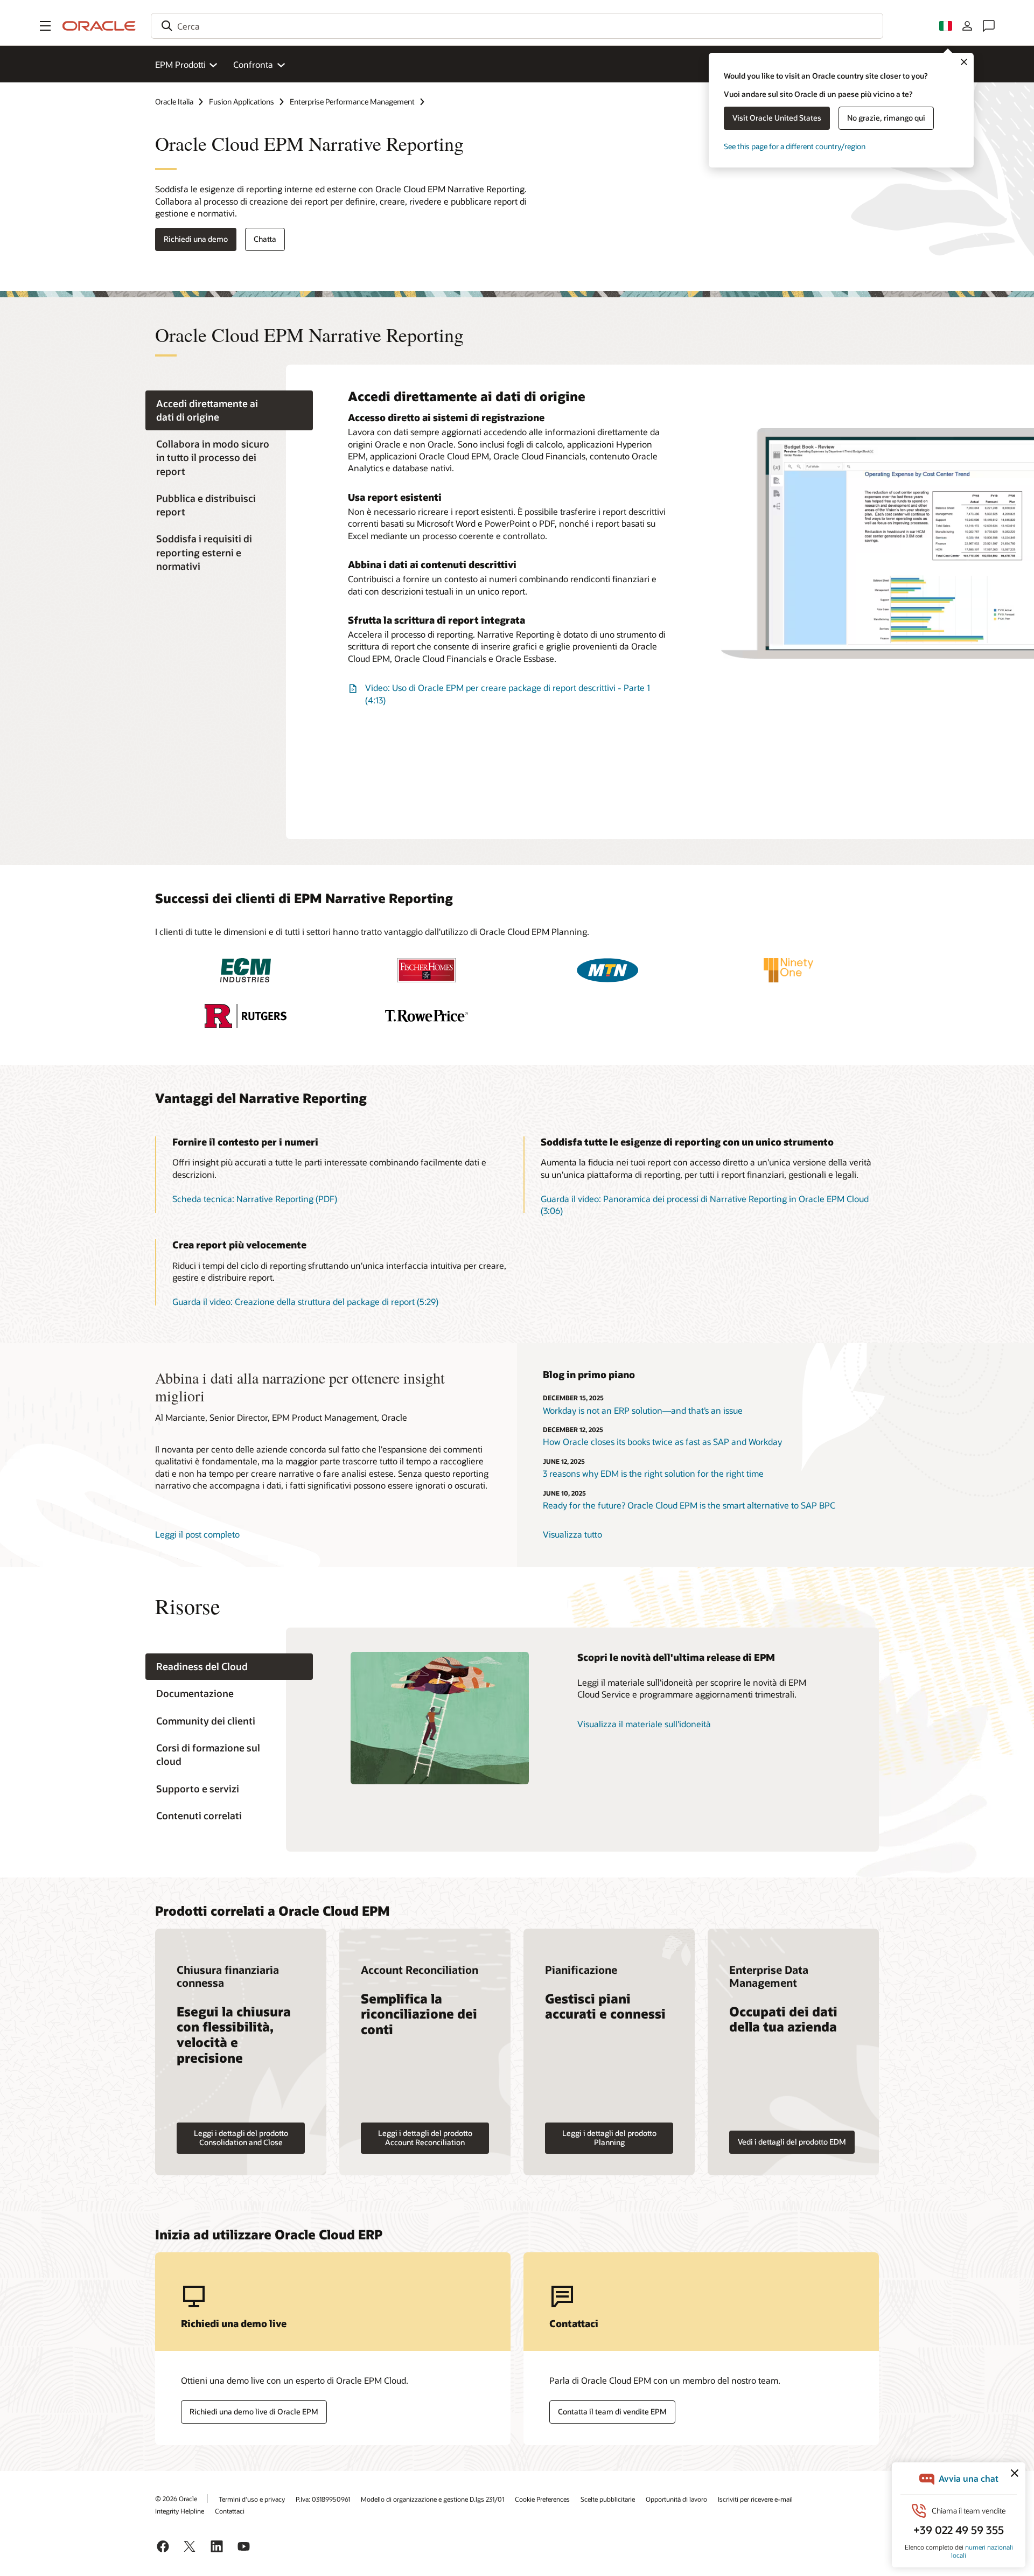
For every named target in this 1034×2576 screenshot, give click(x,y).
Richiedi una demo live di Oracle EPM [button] (254, 2411)
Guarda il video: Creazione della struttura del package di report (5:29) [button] (305, 1301)
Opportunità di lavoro (676, 2499)
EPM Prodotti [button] (180, 64)
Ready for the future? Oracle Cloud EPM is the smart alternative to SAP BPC (689, 1505)
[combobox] (517, 26)
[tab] (229, 410)
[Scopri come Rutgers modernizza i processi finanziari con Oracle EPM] (246, 1016)
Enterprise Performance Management (352, 102)
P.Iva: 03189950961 (323, 2499)
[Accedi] (967, 26)
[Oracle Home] (99, 26)
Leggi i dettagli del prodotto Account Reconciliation (425, 2138)
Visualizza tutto (572, 1534)
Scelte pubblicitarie (608, 2499)
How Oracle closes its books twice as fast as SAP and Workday (662, 1441)
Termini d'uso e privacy (252, 2499)
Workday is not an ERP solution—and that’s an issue (643, 1410)
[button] (45, 26)
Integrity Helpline (180, 2511)
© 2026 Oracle (176, 2498)
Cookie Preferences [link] (542, 2499)
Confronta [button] (253, 64)
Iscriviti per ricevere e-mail (755, 2499)
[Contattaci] (989, 26)
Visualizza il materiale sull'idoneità (644, 1724)
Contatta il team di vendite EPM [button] (612, 2411)
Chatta (265, 239)
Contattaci (230, 2511)
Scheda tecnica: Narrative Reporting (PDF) (255, 1199)
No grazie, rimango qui (886, 118)
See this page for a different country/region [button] (795, 146)
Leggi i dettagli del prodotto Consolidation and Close (241, 2138)
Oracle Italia (174, 102)
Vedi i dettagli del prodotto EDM (792, 2142)
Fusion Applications (242, 102)
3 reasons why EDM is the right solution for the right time (653, 1473)
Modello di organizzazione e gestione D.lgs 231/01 (432, 2499)
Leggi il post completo (197, 1534)
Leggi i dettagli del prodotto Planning (609, 2138)
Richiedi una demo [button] (196, 239)
